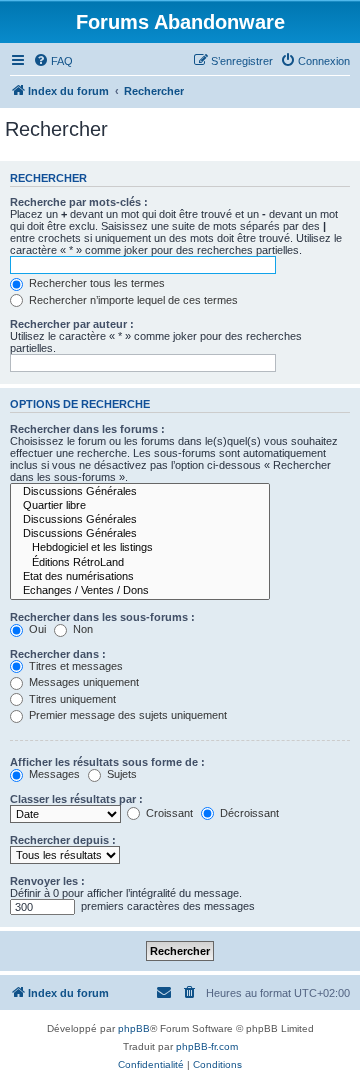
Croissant (168, 813)
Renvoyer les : (47, 881)
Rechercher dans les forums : (87, 429)
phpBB (134, 1028)
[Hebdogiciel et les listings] (140, 548)
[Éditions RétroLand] (140, 563)
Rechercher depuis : (63, 840)
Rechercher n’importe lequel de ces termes (132, 300)
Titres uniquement (71, 699)
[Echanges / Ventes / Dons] (140, 591)
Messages (53, 774)
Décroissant (248, 813)
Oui (36, 629)
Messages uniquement (82, 682)
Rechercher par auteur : (72, 324)
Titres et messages (74, 666)
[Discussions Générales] (140, 492)
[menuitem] (53, 61)
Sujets (120, 774)
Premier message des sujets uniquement (126, 715)
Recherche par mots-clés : (79, 202)
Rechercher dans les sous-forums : (102, 617)
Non (81, 629)
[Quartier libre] (140, 506)
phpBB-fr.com (207, 1046)
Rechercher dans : (58, 654)
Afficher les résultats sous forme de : (107, 762)
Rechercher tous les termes (95, 283)
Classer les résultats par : (76, 799)
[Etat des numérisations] (140, 577)
